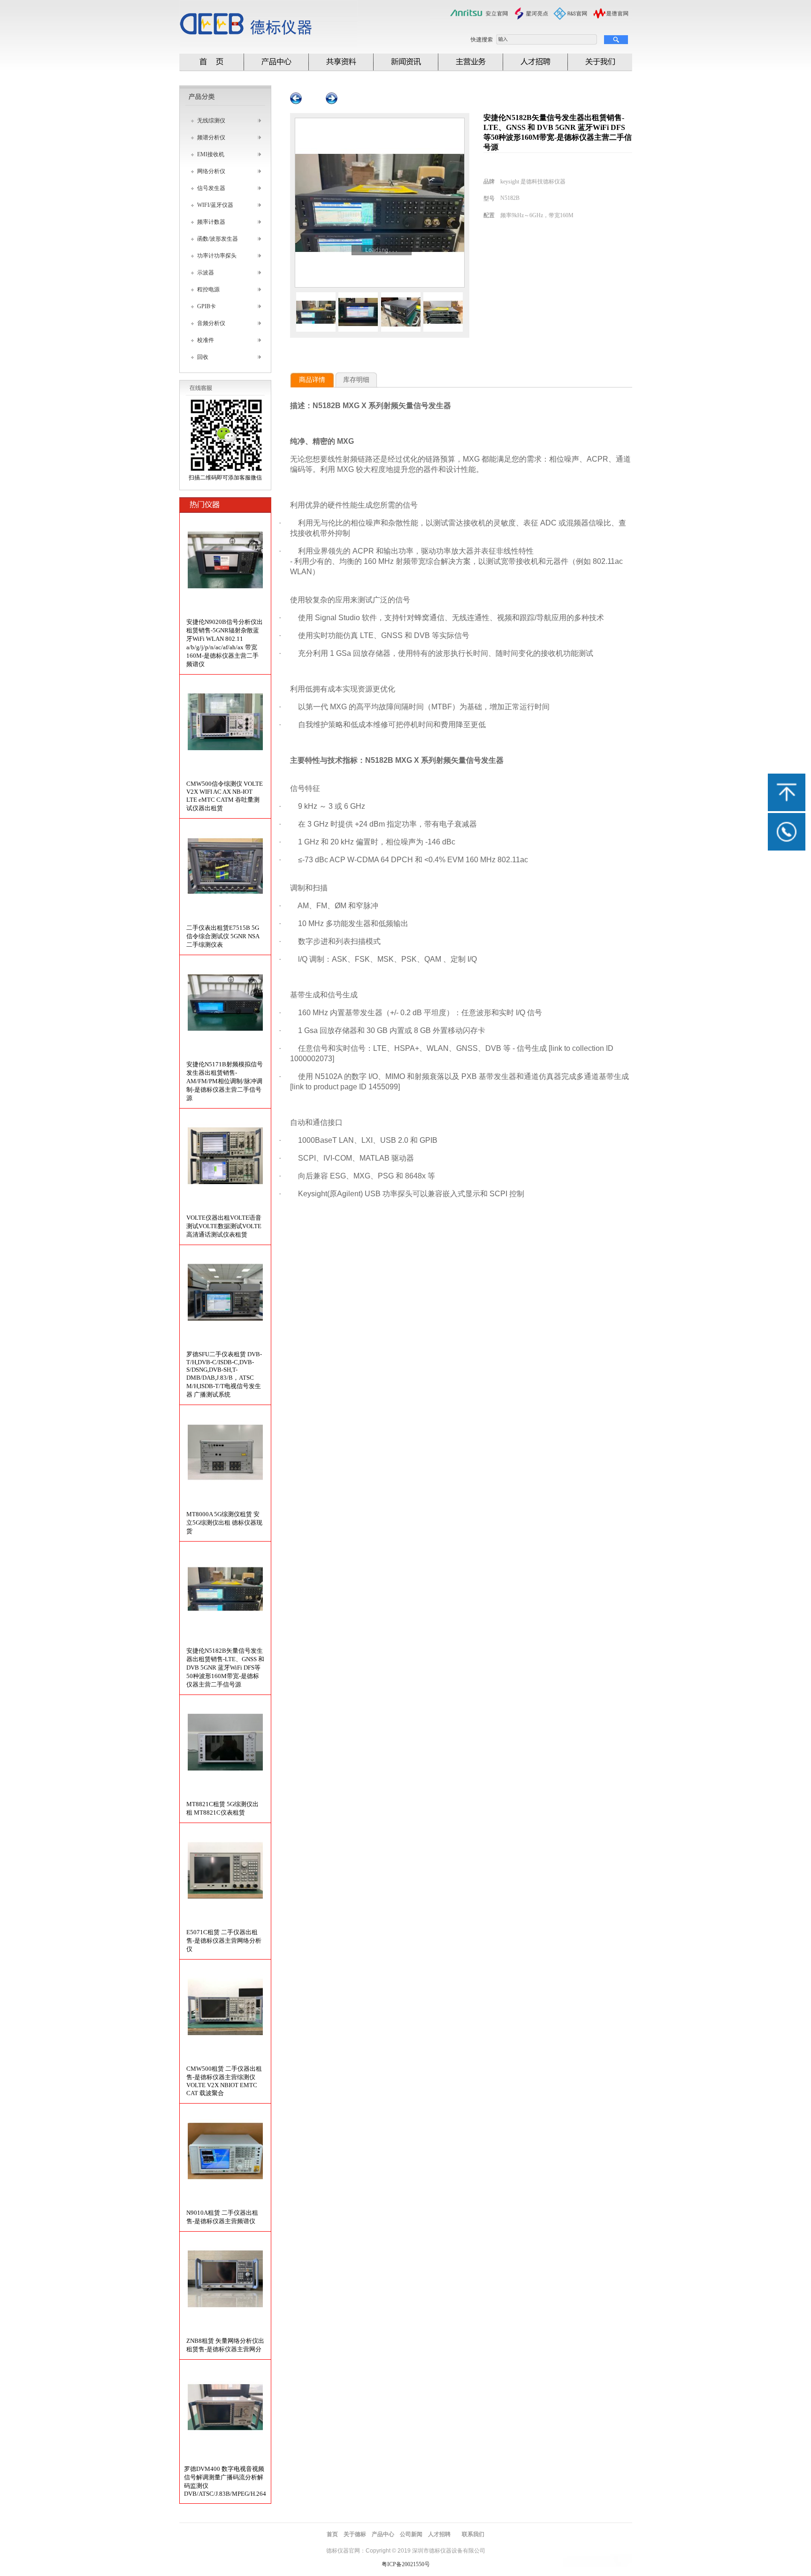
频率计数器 (211, 222)
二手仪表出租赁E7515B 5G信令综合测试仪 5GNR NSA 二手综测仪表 (223, 936)
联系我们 (473, 2534)
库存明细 (356, 380)
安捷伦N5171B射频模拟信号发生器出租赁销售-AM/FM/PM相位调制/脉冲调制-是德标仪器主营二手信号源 (225, 1081)
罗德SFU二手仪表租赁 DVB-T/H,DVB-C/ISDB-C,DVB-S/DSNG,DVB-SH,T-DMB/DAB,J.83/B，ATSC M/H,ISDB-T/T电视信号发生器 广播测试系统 (224, 1374)
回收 (203, 357)
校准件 (206, 340)
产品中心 (383, 2534)
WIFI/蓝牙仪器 (215, 205)
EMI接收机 (211, 154)
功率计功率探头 (217, 256)
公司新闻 (411, 2534)
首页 (332, 2534)
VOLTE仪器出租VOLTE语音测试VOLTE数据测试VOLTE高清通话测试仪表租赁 (224, 1226)
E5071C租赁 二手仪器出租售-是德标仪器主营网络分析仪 (224, 1941)
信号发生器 (211, 188)
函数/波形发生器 (218, 239)
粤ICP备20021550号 (406, 2564)
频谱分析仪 (211, 137)
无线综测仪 (211, 121)
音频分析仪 (211, 323)
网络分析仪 (211, 171)
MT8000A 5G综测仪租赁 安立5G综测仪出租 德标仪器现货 (224, 1523)
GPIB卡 (207, 306)
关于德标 (355, 2534)
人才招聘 (439, 2534)
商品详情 (312, 380)
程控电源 (208, 289)
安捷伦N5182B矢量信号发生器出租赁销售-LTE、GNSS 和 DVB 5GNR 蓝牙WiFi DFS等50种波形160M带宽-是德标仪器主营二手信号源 (225, 1668)
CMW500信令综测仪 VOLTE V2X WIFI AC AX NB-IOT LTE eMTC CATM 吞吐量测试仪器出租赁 (225, 796)
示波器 (206, 273)
